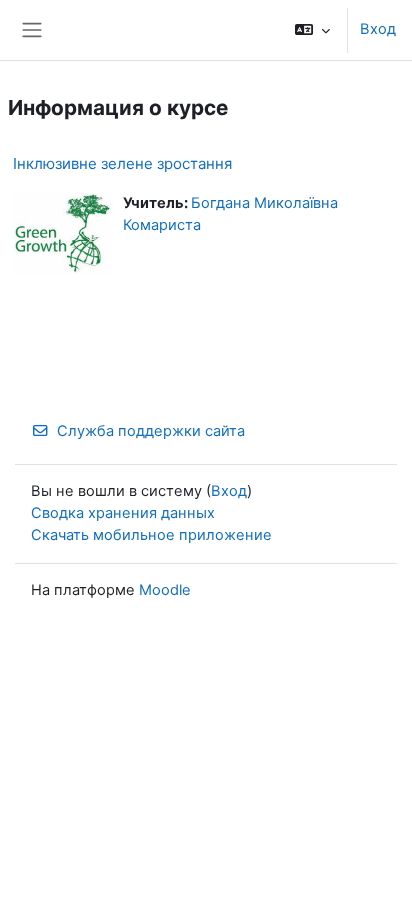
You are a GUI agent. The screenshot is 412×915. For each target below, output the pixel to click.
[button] (312, 30)
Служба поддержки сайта (151, 431)
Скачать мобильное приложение (151, 535)
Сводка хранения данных (123, 513)
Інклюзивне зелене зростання (122, 163)
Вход (378, 29)
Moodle (165, 590)
